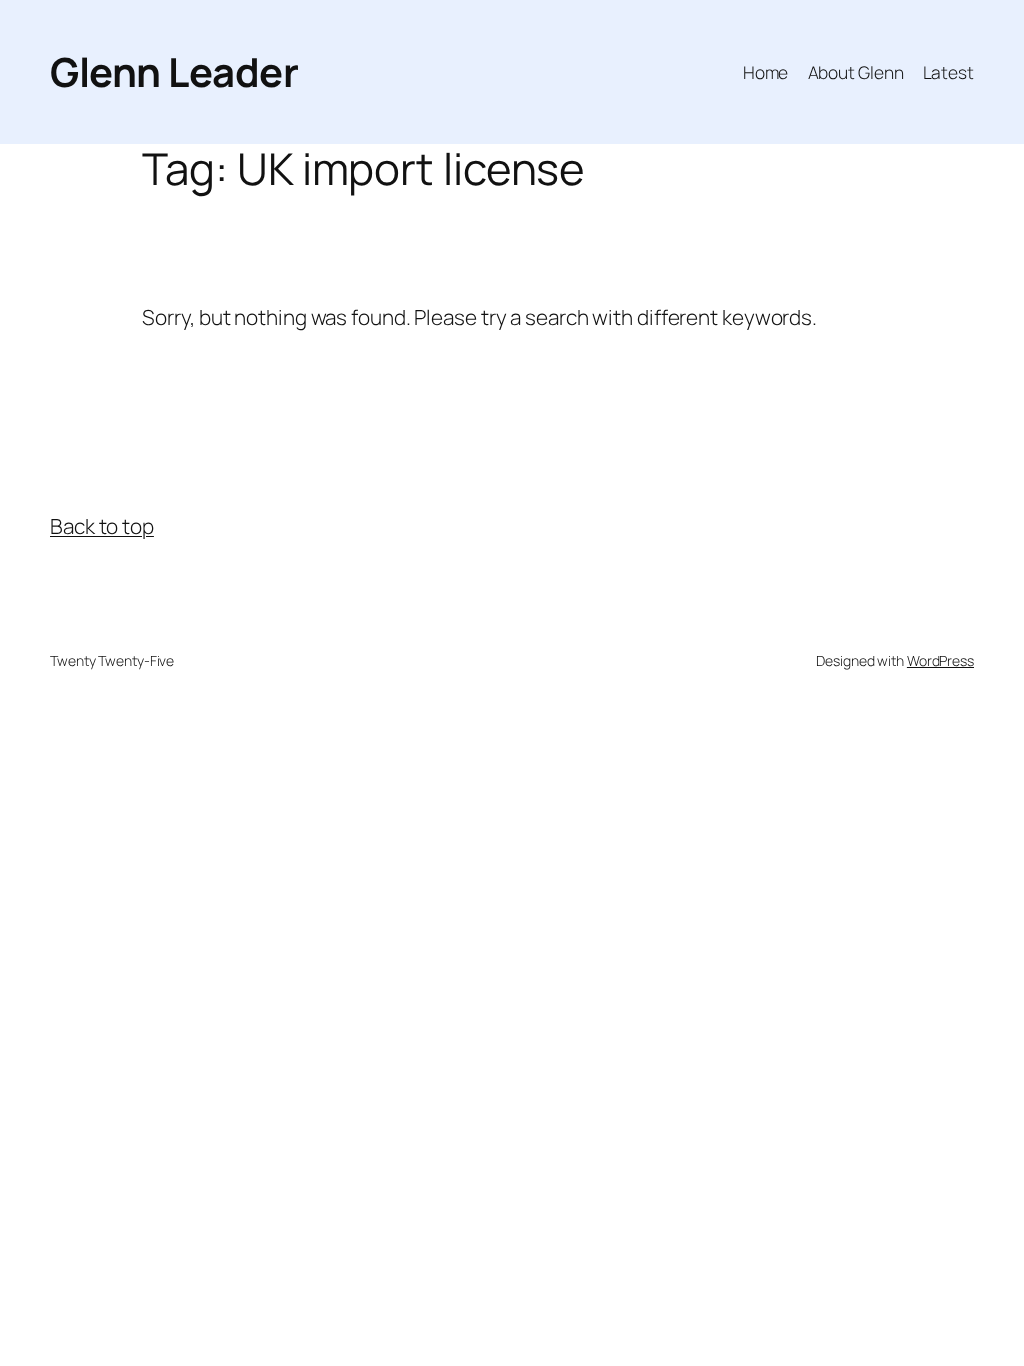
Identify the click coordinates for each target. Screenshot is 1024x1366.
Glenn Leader (174, 71)
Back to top (102, 526)
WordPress (940, 660)
